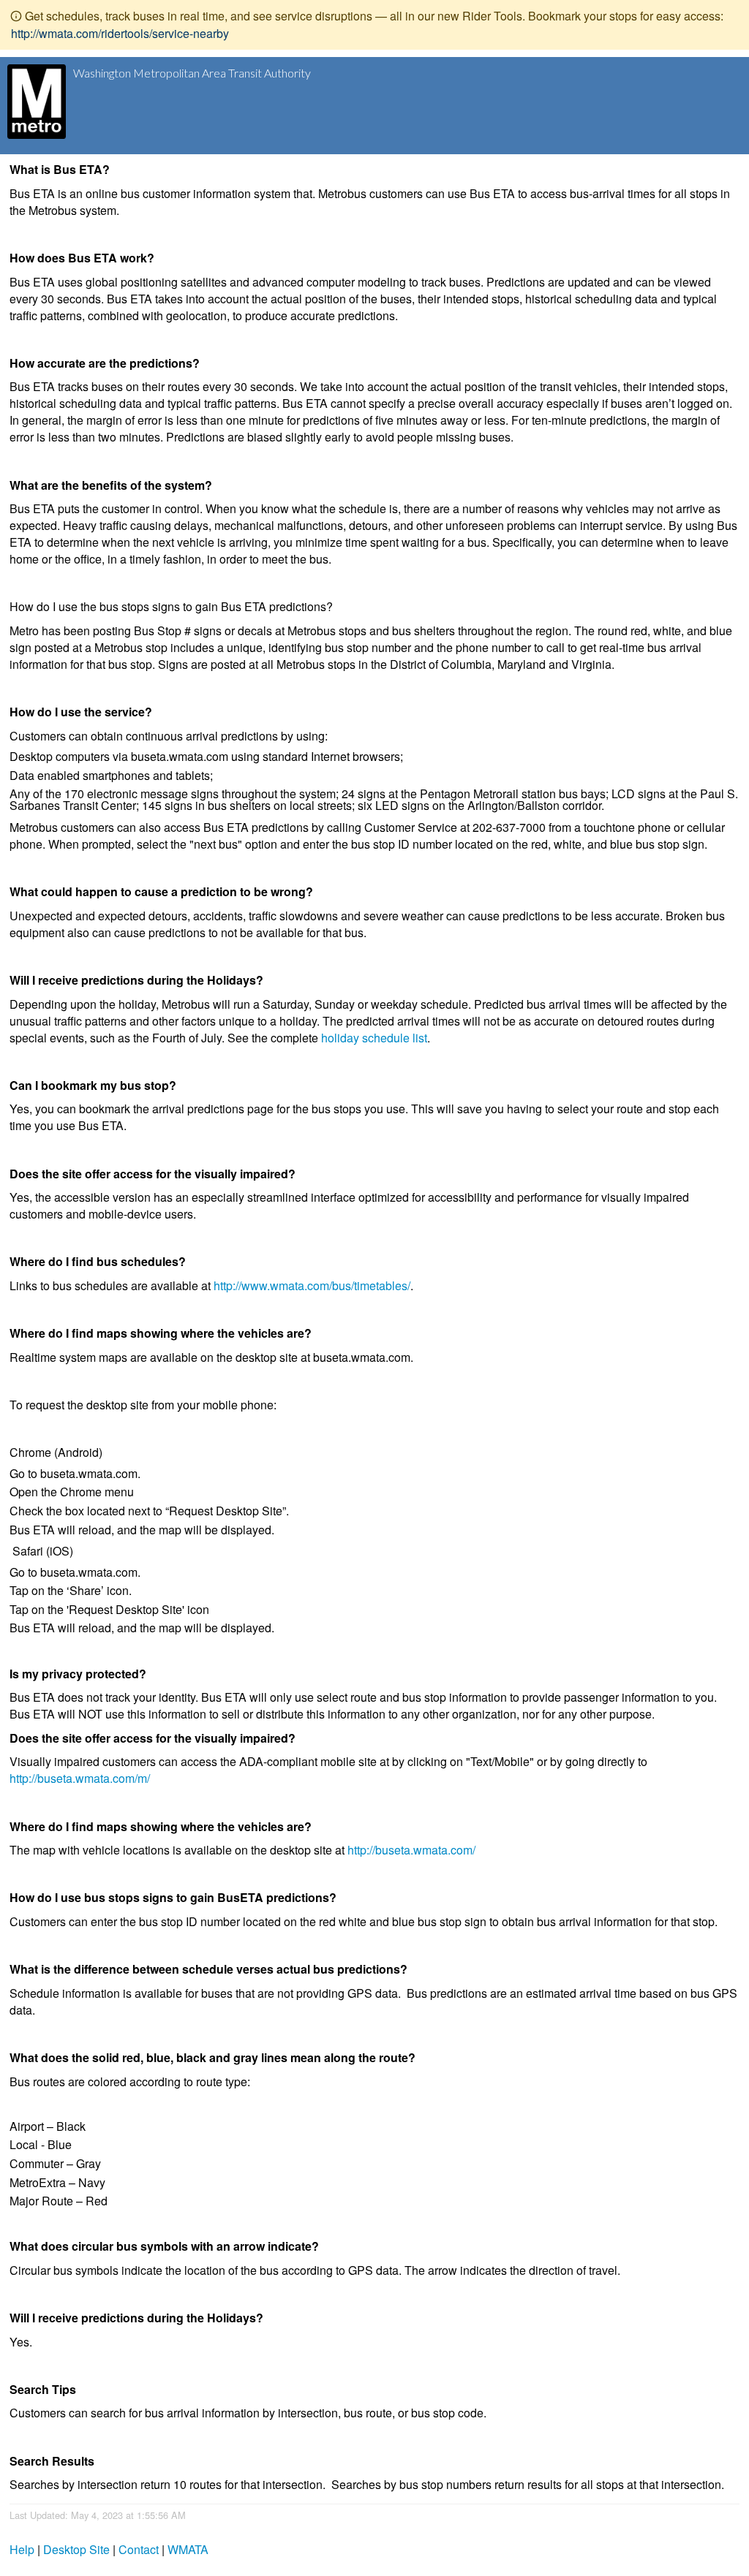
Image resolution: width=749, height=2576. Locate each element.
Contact (139, 2549)
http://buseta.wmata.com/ (411, 1850)
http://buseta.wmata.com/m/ (80, 1778)
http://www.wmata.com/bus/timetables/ (312, 1285)
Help (22, 2549)
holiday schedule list (374, 1038)
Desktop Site (76, 2549)
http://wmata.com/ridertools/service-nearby (120, 33)
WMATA (188, 2549)
